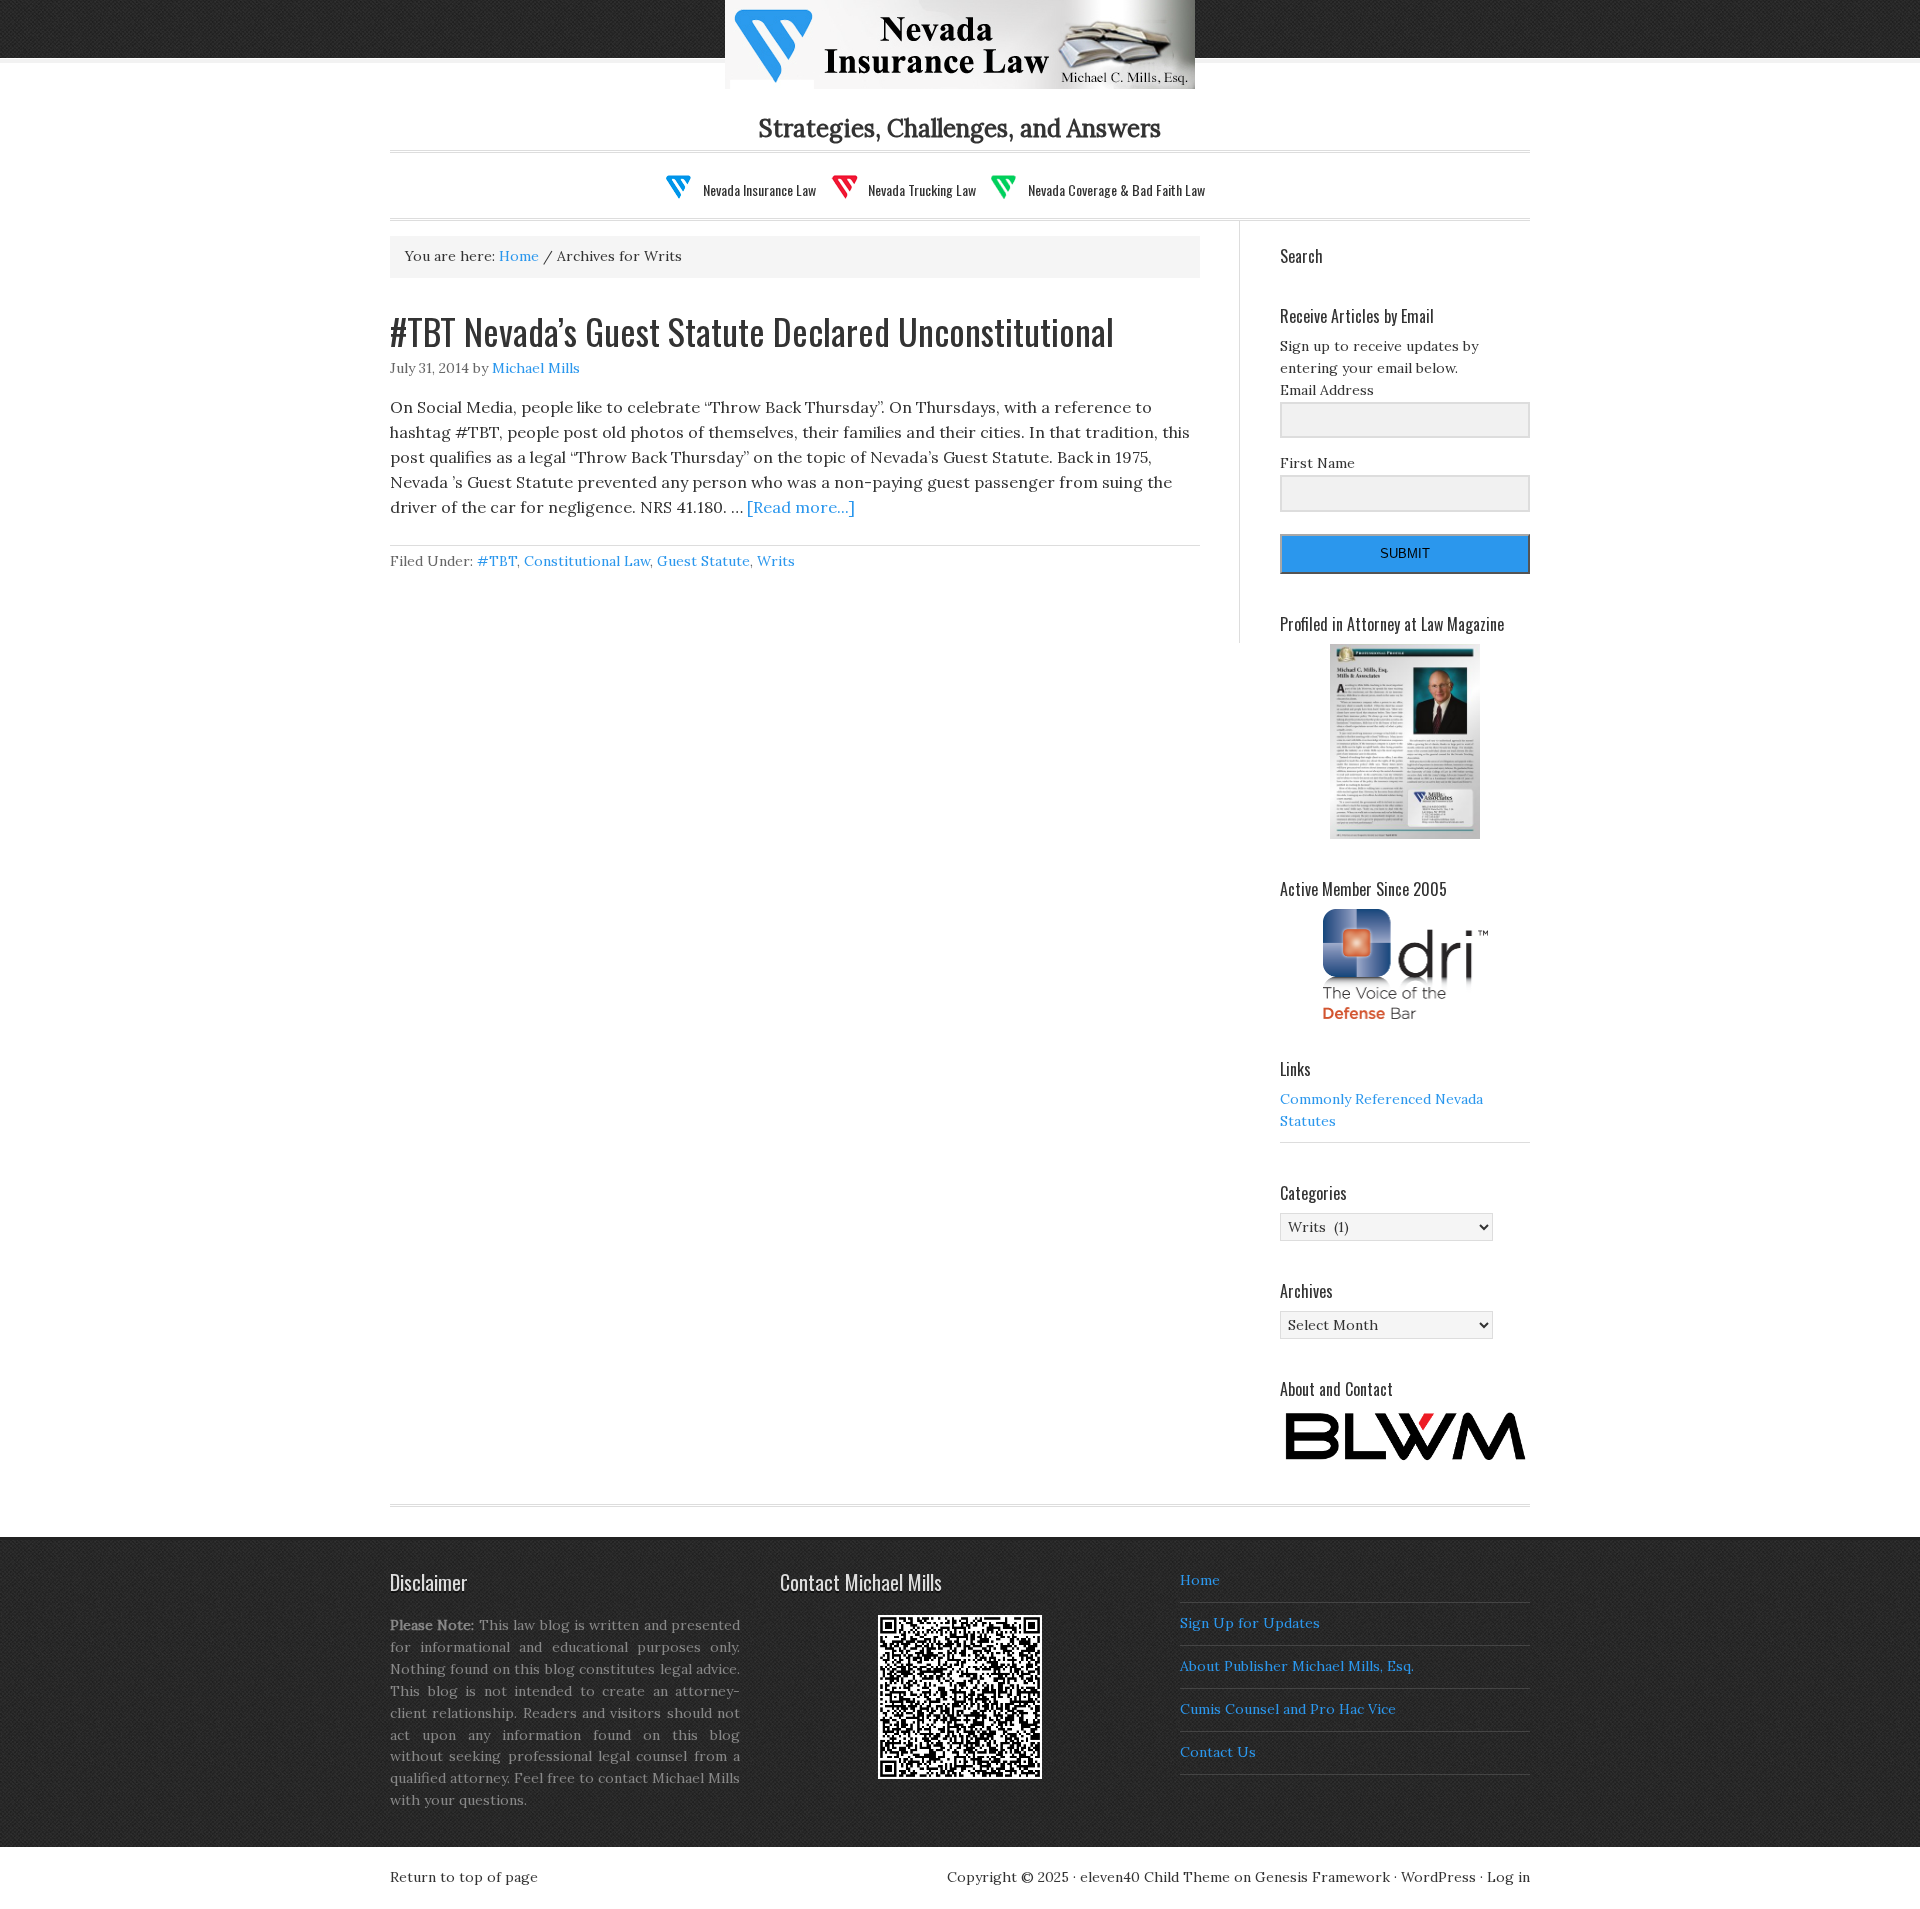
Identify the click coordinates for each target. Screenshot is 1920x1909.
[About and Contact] (1405, 1436)
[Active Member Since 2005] (1405, 963)
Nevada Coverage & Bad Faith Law (1116, 189)
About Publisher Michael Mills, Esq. (1297, 1666)
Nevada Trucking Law (922, 189)
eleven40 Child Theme (1155, 1877)
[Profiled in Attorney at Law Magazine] (1405, 742)
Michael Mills (536, 368)
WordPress (1438, 1877)
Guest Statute (703, 561)
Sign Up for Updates (1250, 1623)
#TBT (497, 561)
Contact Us (1218, 1752)
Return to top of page (464, 1877)
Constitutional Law (587, 561)
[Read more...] (801, 507)
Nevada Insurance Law (992, 57)
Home (1200, 1580)
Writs (776, 561)
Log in (1508, 1877)
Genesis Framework (1322, 1877)
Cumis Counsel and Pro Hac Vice (1288, 1709)
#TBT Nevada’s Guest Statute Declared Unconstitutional (752, 330)
